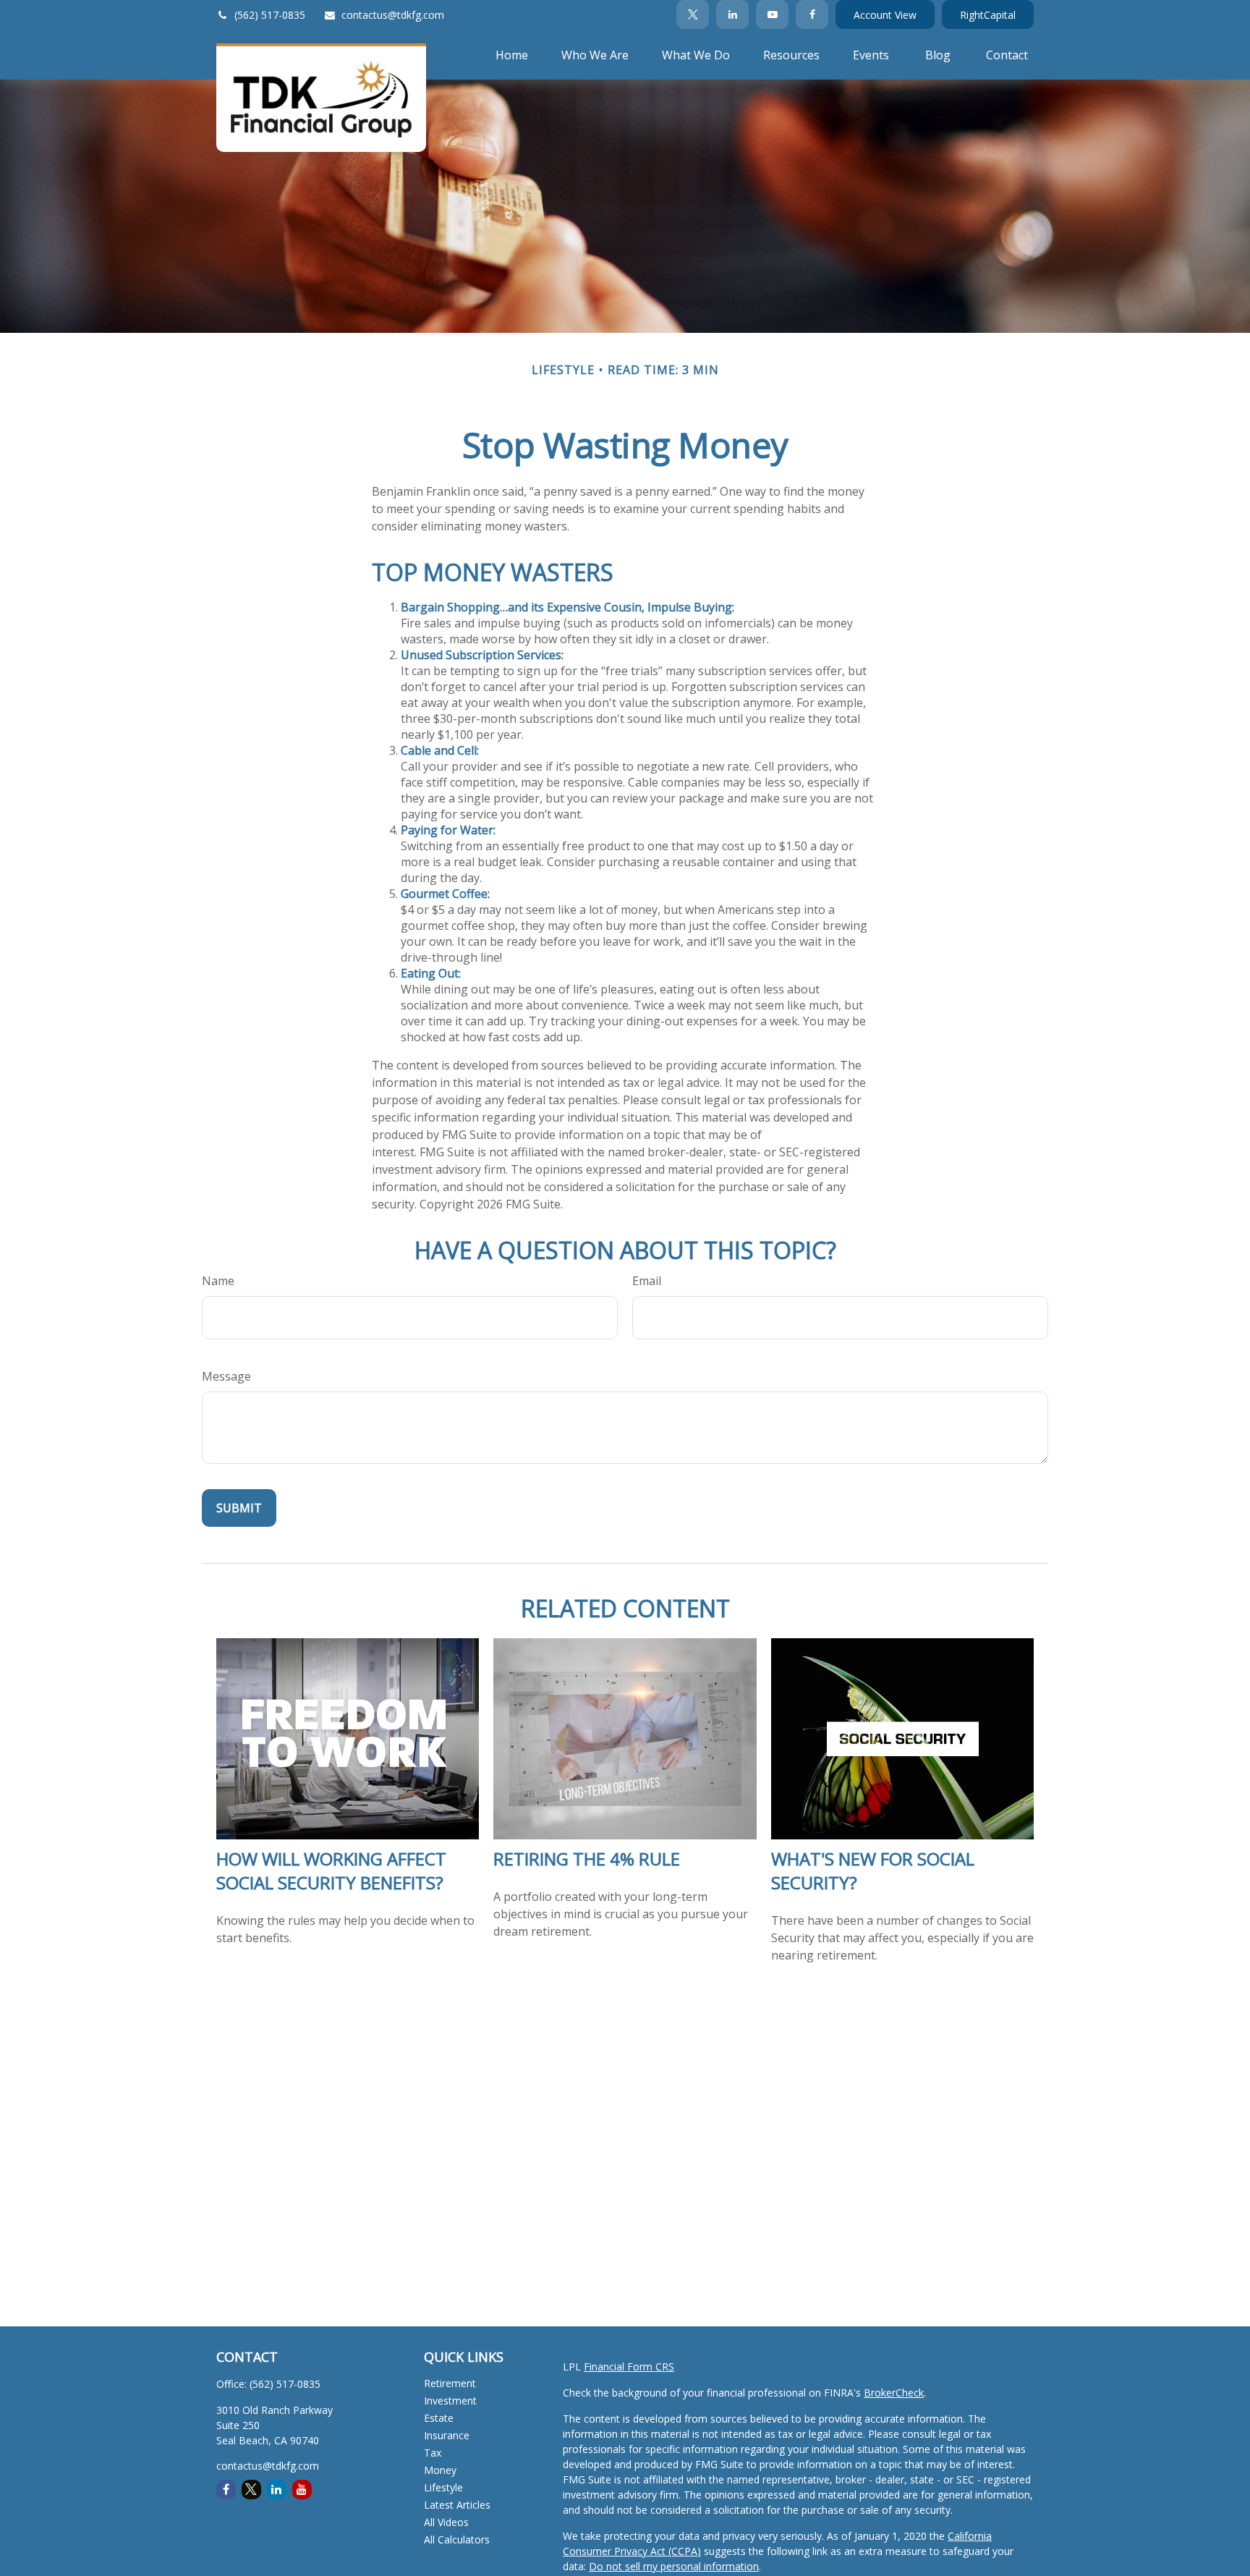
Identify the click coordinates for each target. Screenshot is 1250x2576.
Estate (439, 2418)
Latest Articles (457, 2505)
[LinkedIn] (732, 14)
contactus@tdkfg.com (393, 15)
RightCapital (988, 15)
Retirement (450, 2383)
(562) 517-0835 (270, 15)
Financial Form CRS (629, 2367)
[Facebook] (812, 14)
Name (218, 1281)
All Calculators (457, 2539)
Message (226, 1376)
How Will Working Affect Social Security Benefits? (331, 1870)
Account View (885, 15)
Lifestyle (443, 2487)
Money (440, 2470)
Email (647, 1281)
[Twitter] (693, 14)
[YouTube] (772, 14)
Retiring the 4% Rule (587, 1859)
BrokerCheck (894, 2393)
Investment (450, 2401)
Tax (433, 2453)
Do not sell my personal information (674, 2566)
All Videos (446, 2522)
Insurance (447, 2435)
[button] (512, 54)
